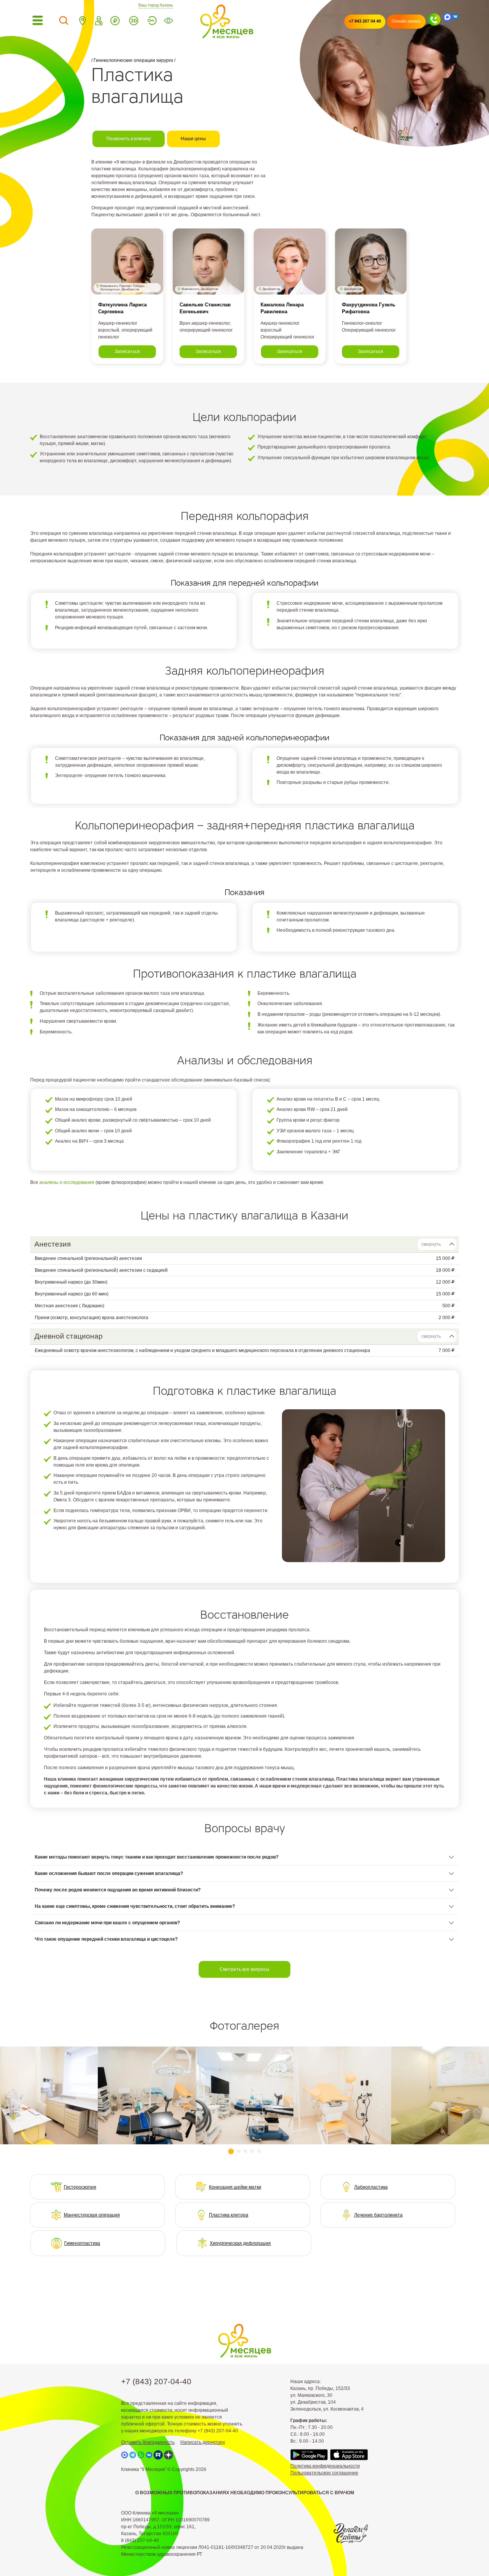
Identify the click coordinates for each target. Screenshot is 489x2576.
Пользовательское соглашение (324, 2473)
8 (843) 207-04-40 (140, 2540)
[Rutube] (158, 2455)
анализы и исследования (67, 1182)
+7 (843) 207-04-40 (156, 2381)
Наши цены (193, 139)
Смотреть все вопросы (244, 1969)
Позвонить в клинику (129, 139)
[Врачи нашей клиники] (99, 22)
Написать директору (203, 2442)
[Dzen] (168, 2455)
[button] (231, 2151)
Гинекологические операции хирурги (133, 60)
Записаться (127, 351)
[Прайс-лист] (115, 22)
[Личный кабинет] (152, 22)
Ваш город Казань (156, 5)
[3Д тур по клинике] (134, 22)
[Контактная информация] (83, 22)
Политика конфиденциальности (325, 2466)
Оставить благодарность (148, 2442)
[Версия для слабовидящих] (168, 22)
